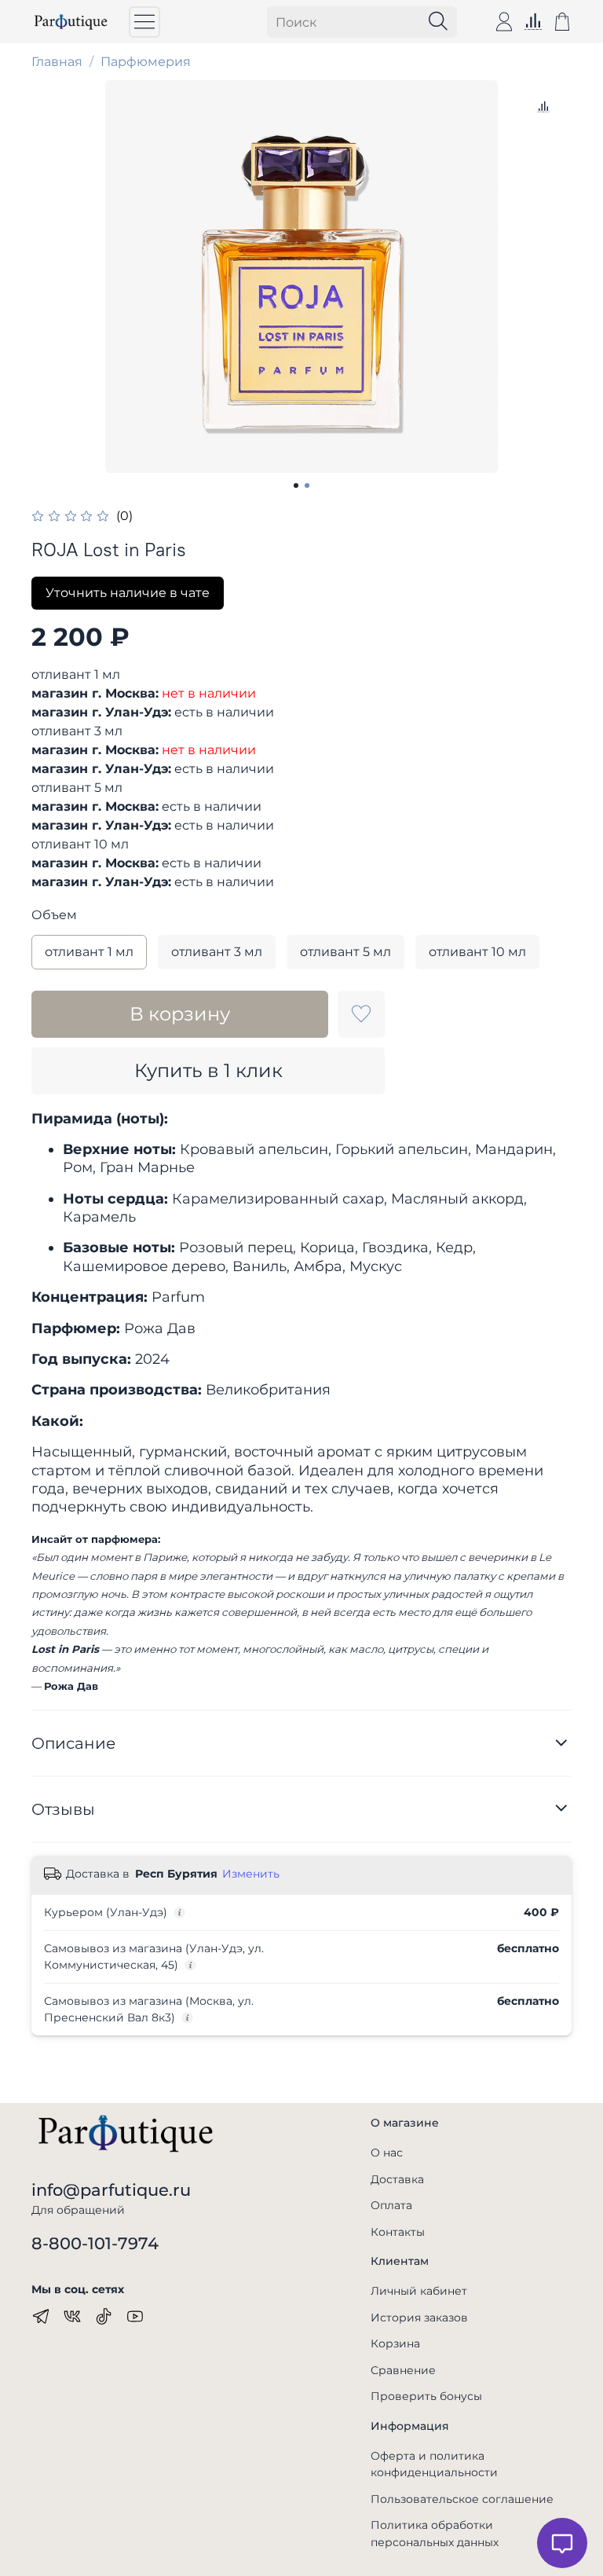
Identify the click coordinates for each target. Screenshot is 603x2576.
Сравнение (403, 2370)
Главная (57, 62)
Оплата (391, 2205)
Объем (54, 915)
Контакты (398, 2232)
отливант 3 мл (217, 952)
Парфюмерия (146, 62)
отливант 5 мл (345, 952)
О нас (387, 2153)
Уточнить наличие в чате (128, 593)
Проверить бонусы (426, 2396)
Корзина (395, 2343)
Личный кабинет (419, 2291)
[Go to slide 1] (296, 486)
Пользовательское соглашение (462, 2499)
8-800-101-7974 (95, 2243)
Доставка (397, 2179)
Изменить (251, 1874)
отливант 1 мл (89, 952)
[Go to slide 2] (307, 486)
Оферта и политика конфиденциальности (434, 2464)
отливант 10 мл (477, 952)
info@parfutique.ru (111, 2190)
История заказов (419, 2318)
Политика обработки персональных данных (435, 2534)
